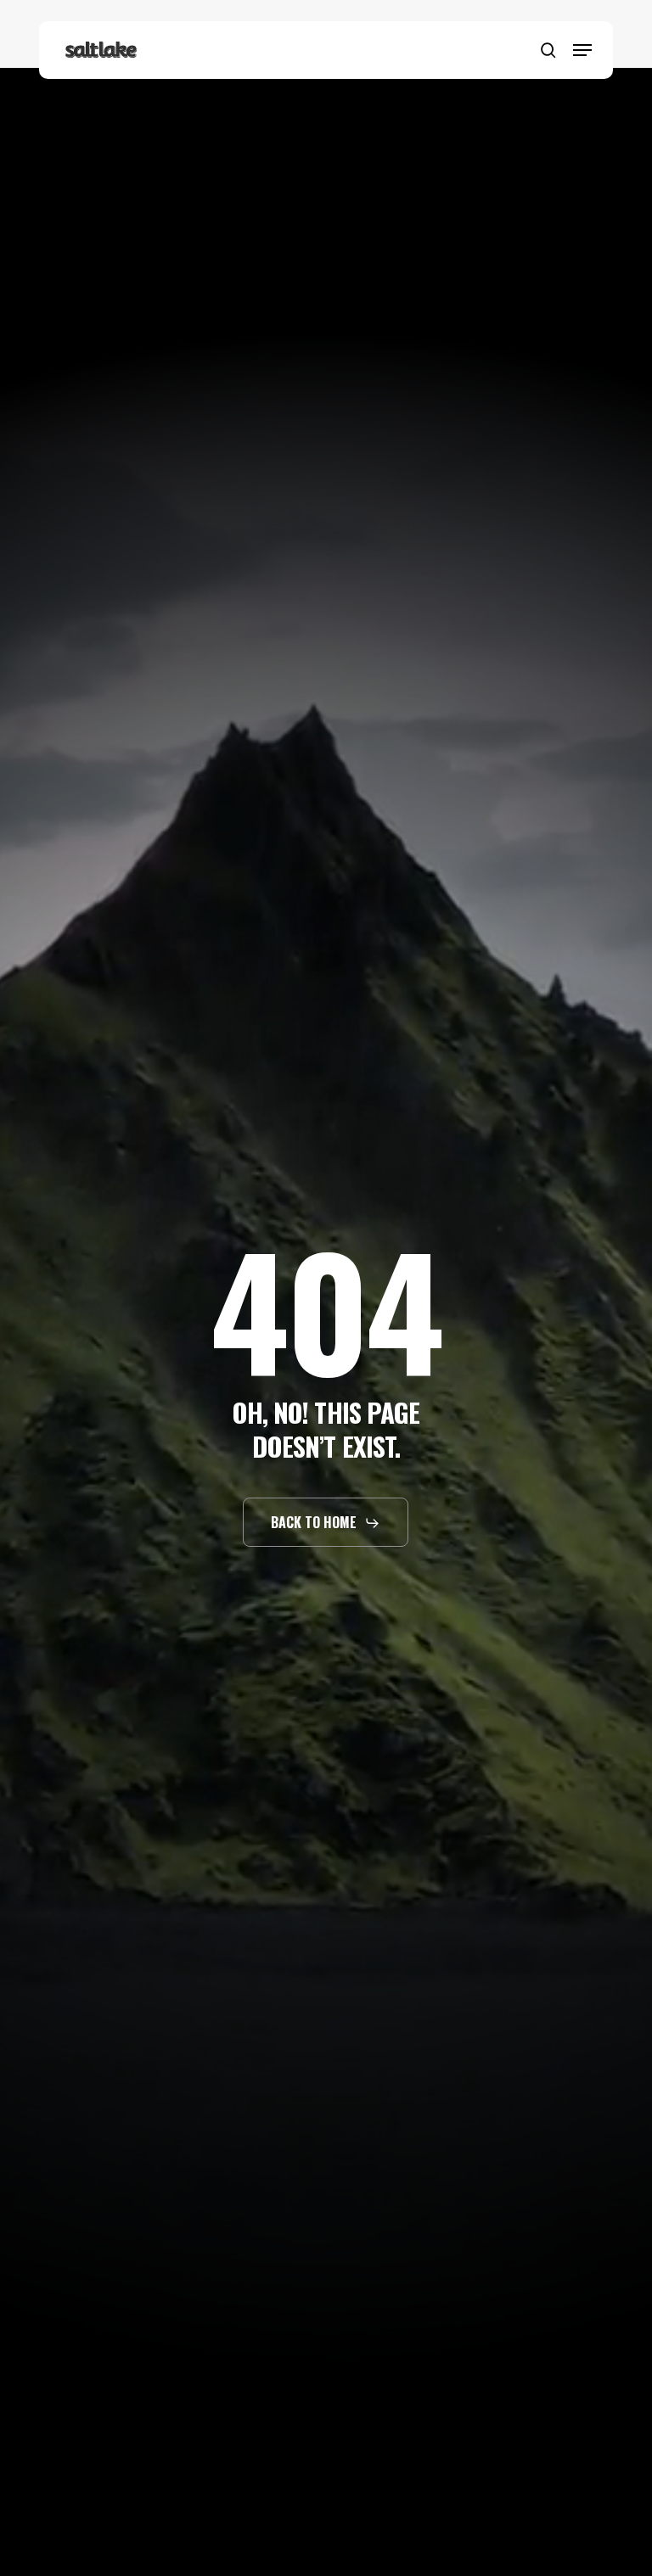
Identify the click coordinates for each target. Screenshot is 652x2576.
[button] (582, 50)
